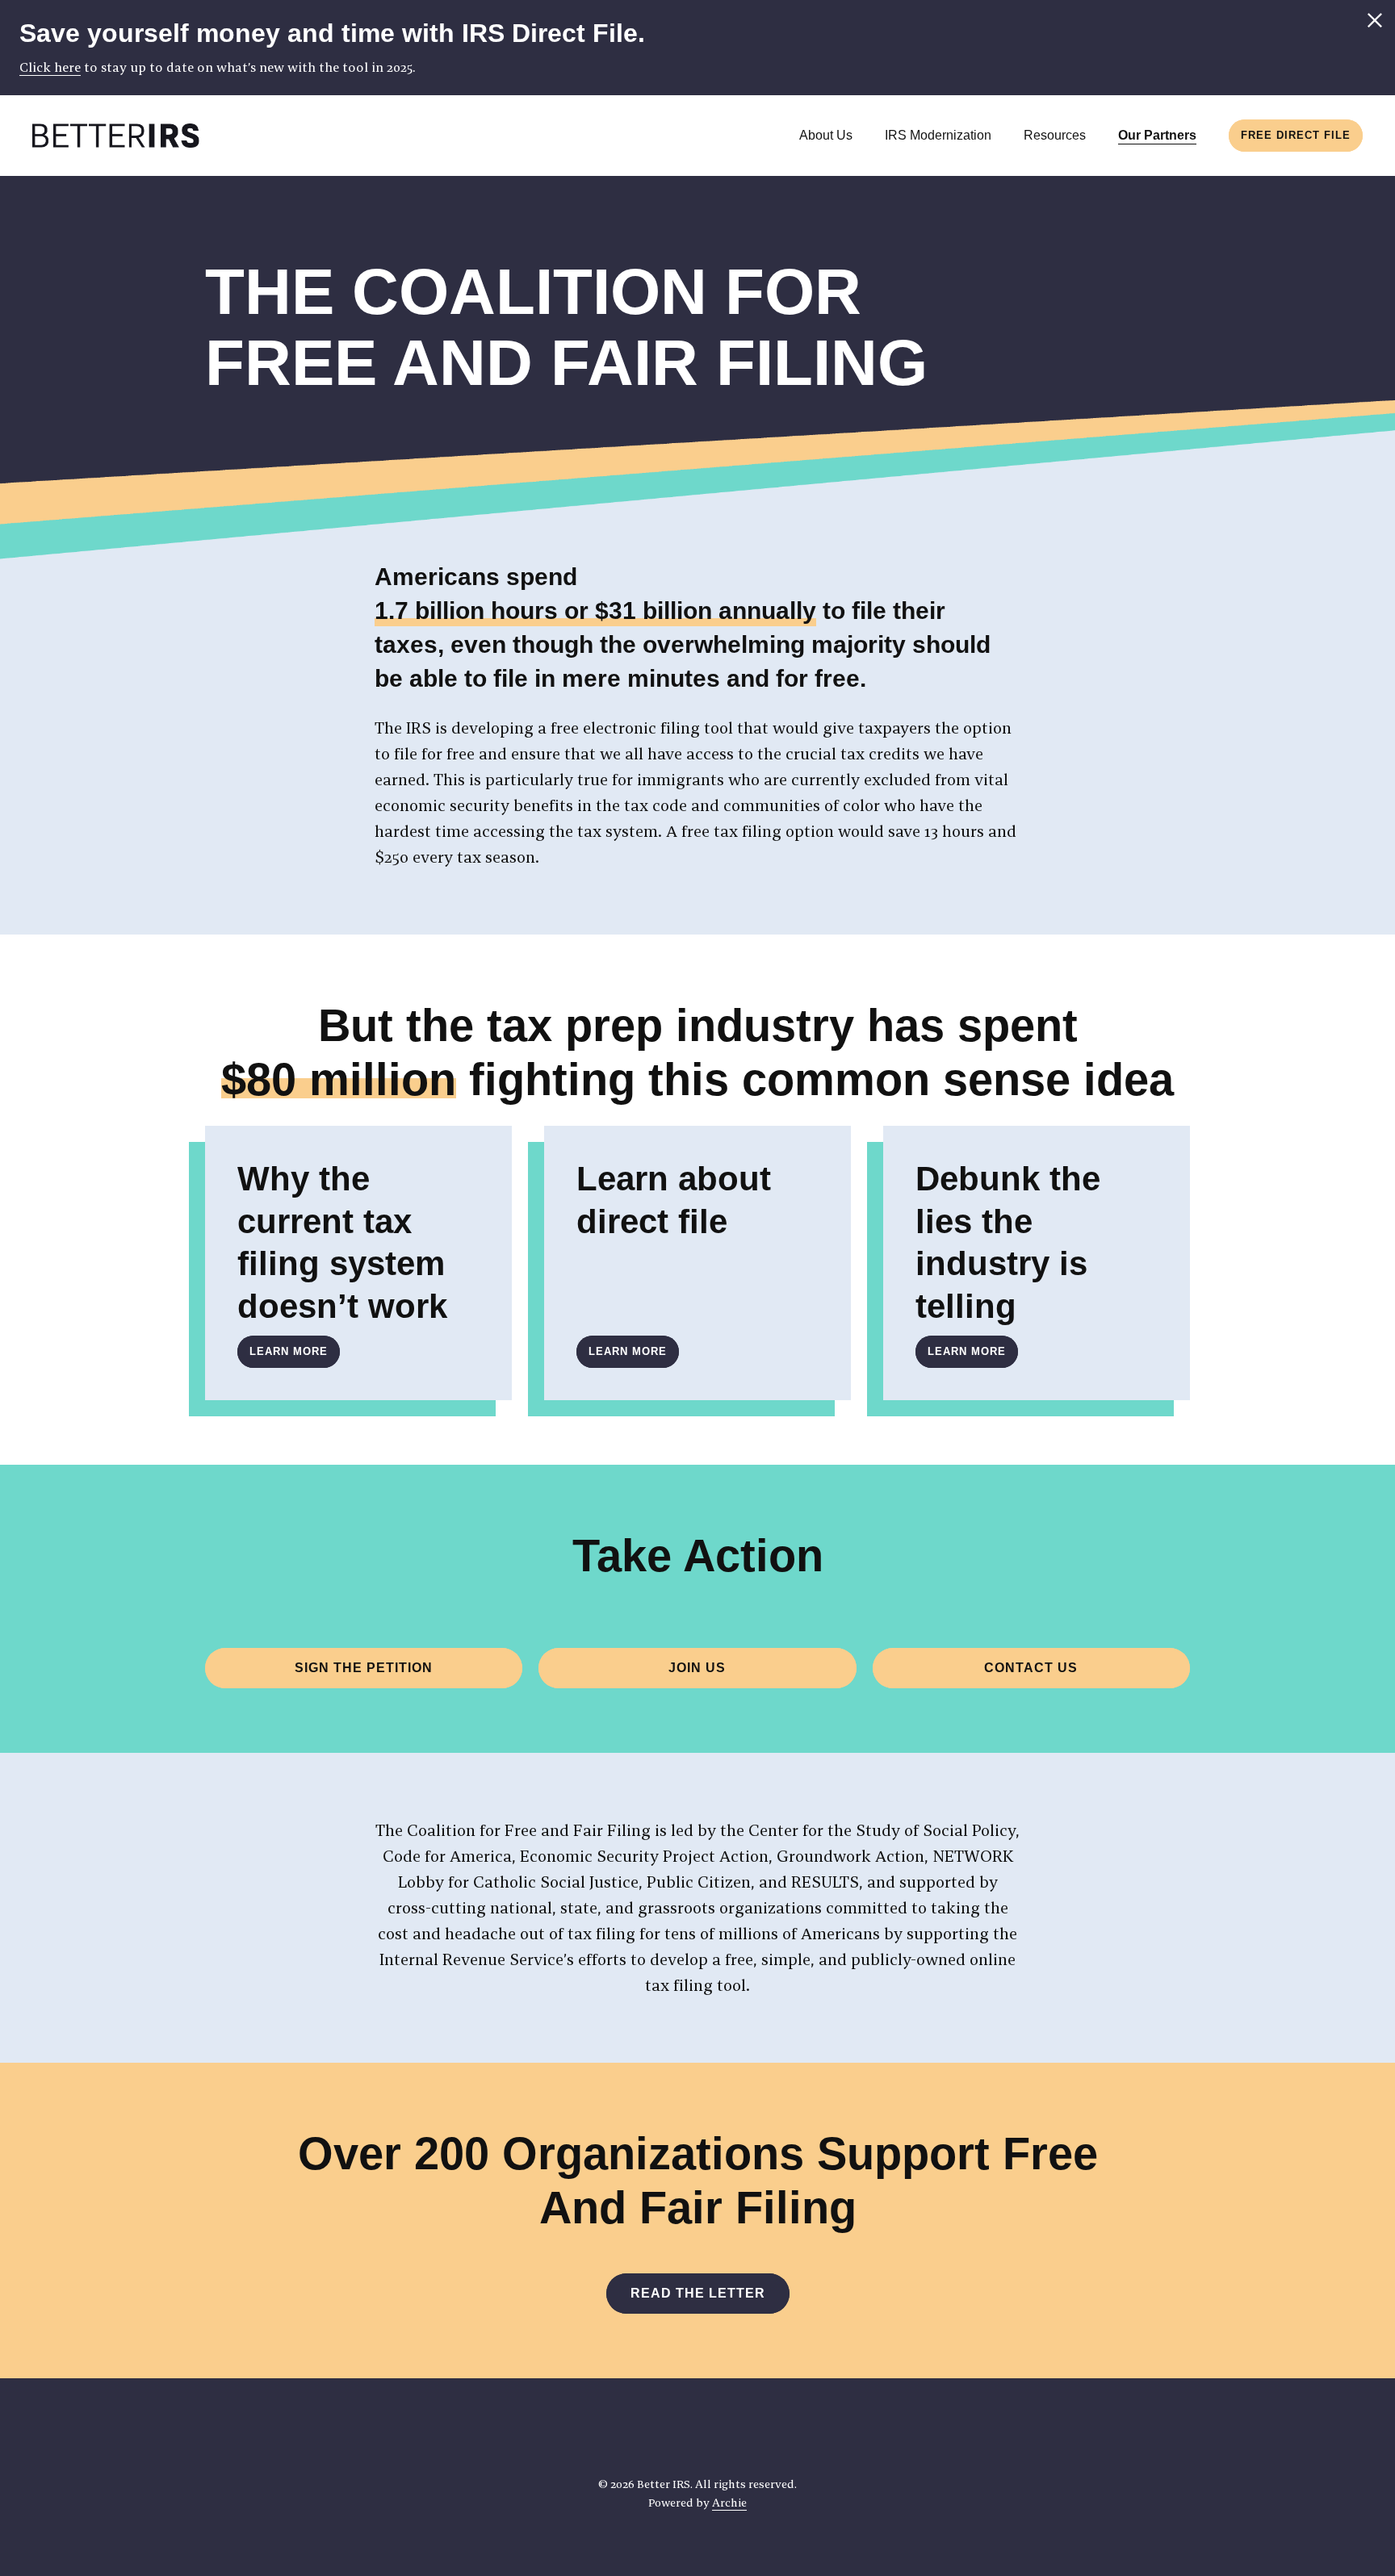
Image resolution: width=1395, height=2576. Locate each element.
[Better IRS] (116, 136)
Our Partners (1157, 135)
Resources (1055, 135)
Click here (50, 67)
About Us (826, 135)
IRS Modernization (938, 135)
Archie (729, 2503)
